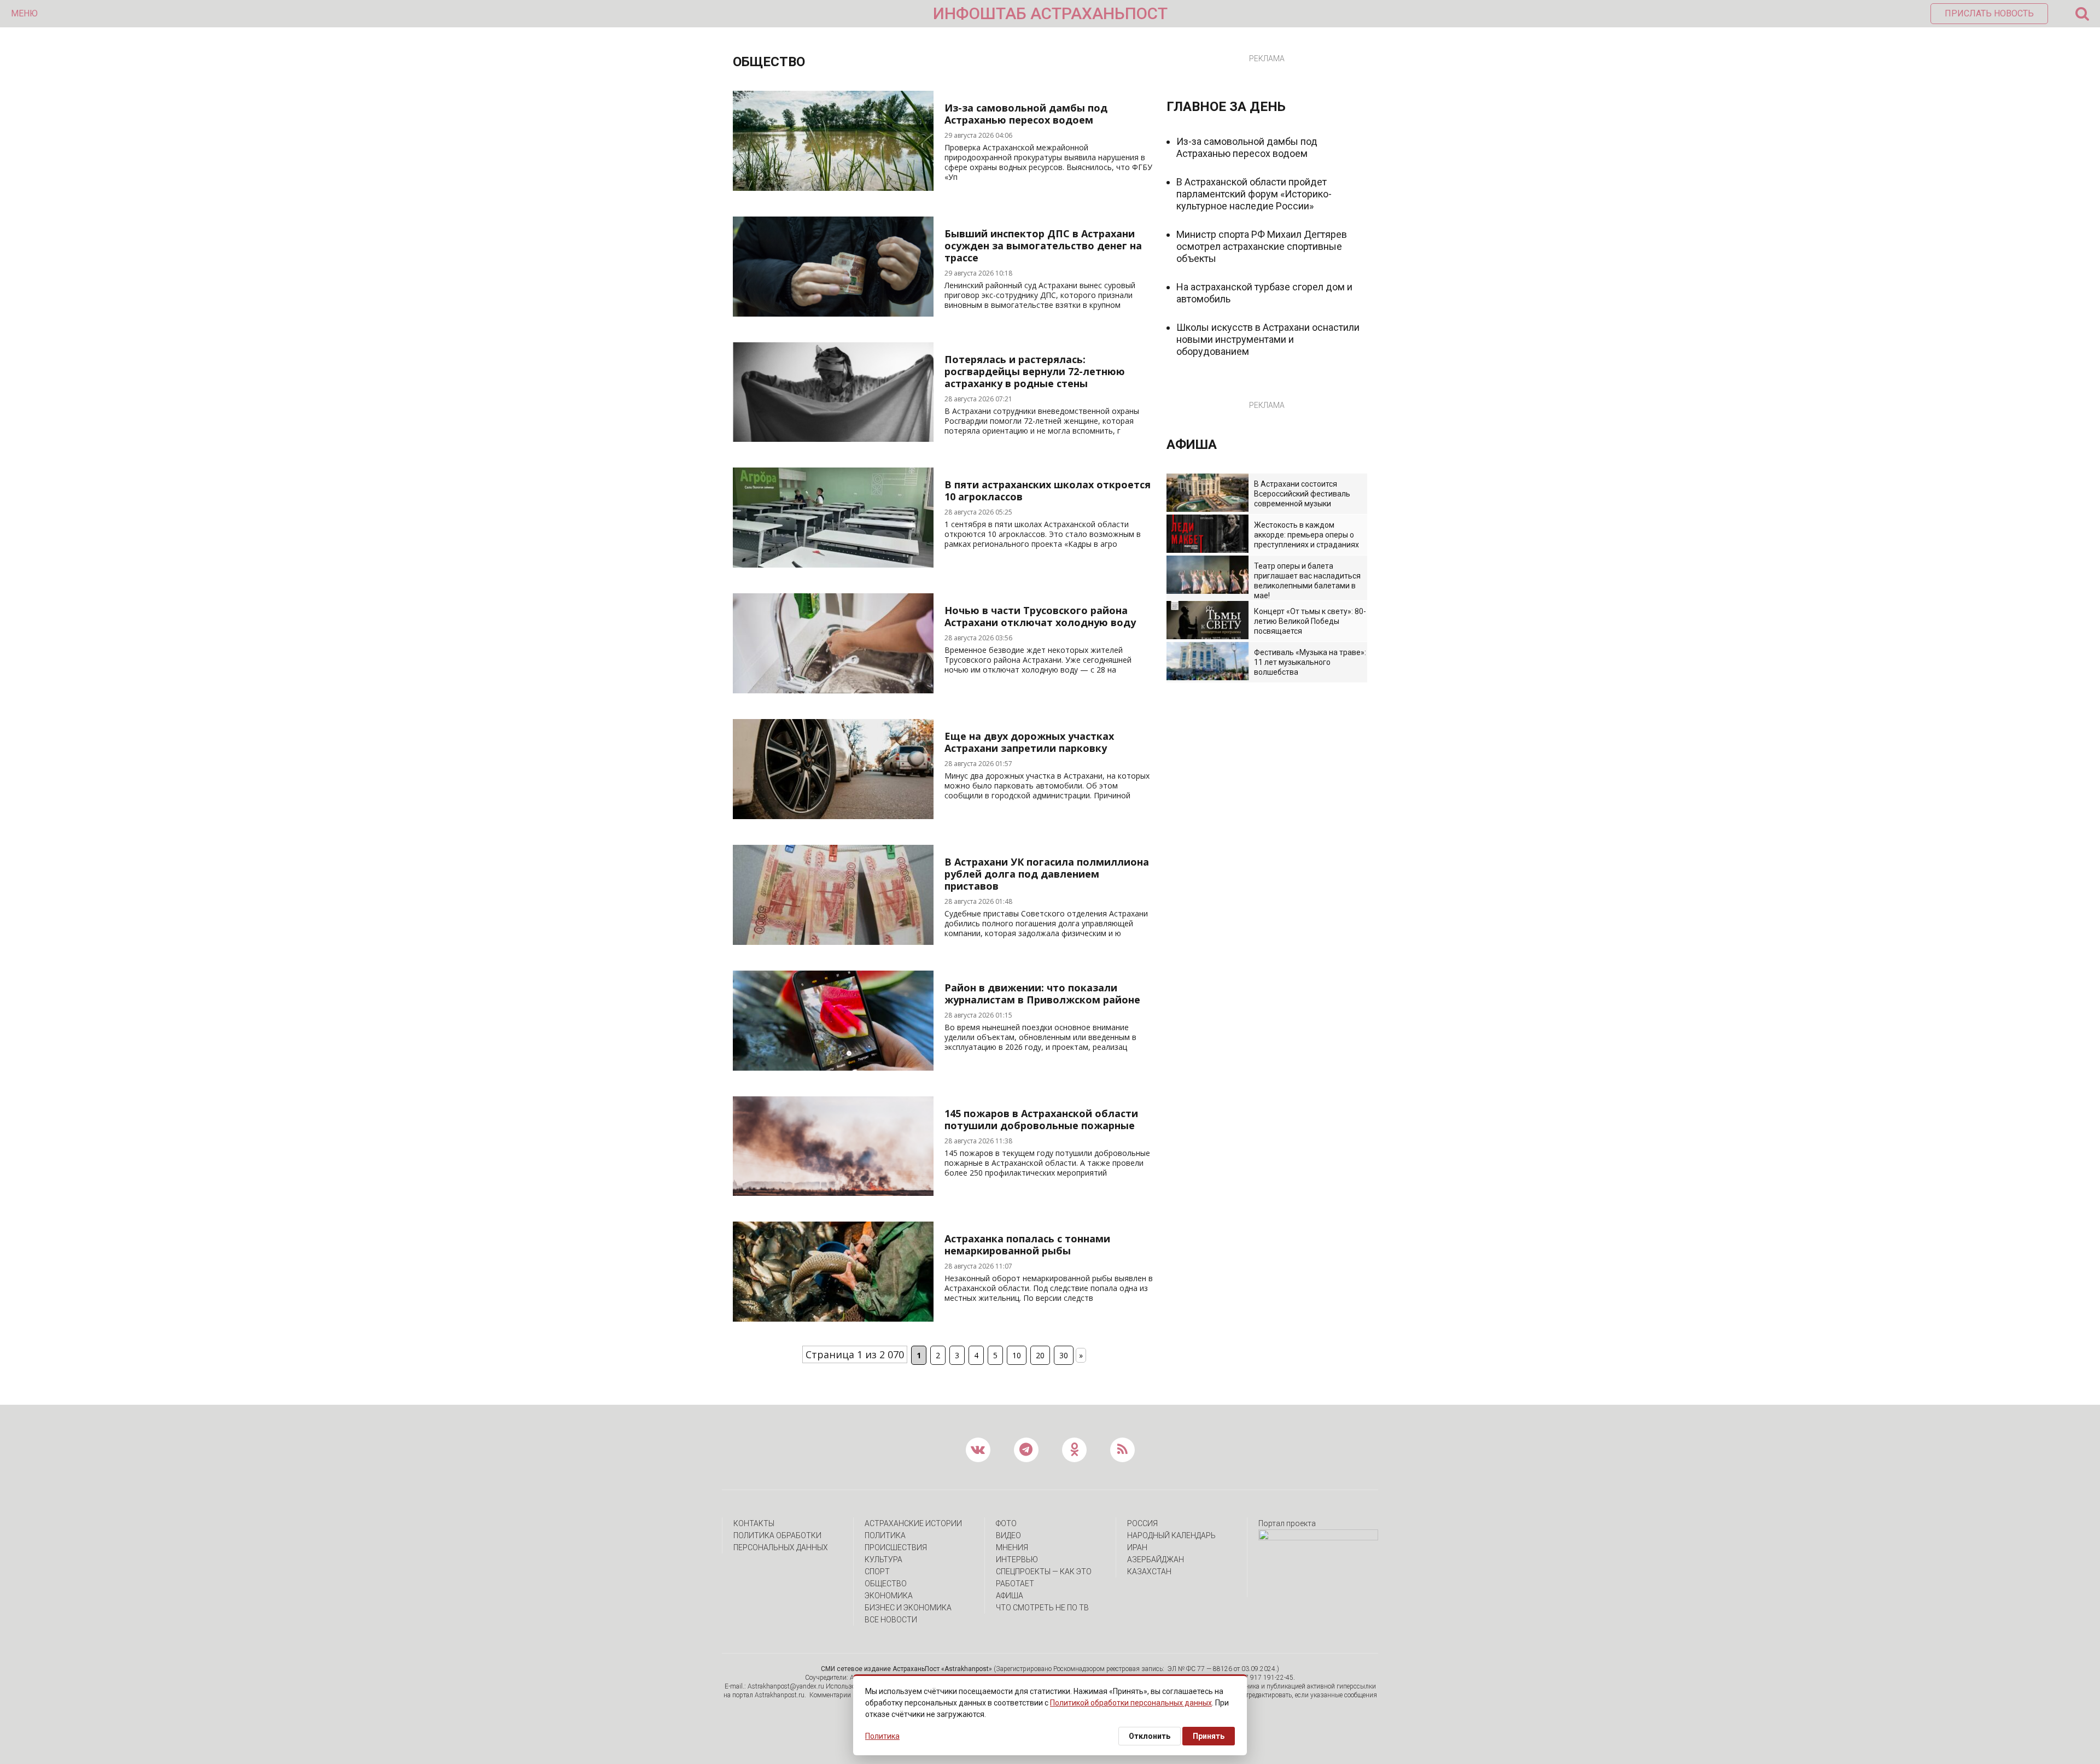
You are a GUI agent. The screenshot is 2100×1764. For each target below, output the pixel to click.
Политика (885, 1535)
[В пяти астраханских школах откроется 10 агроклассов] (833, 564)
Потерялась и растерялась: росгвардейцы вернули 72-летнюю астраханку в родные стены (1035, 371)
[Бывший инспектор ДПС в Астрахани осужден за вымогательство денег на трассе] (833, 313)
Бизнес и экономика (908, 1608)
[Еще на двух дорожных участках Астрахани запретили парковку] (833, 815)
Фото (1006, 1523)
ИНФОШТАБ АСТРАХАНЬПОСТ (1050, 13)
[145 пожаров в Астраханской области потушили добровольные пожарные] (833, 1192)
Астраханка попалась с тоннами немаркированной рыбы (1027, 1245)
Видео (1008, 1535)
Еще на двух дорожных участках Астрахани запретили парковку (1029, 742)
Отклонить (1150, 1736)
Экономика (889, 1596)
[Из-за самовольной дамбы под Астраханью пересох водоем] (833, 187)
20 (1040, 1355)
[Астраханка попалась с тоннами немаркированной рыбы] (833, 1318)
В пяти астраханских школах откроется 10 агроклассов (1048, 490)
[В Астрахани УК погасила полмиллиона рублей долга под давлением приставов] (833, 941)
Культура (883, 1559)
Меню (24, 13)
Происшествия (896, 1547)
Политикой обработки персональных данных (1131, 1703)
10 (1017, 1355)
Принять (1209, 1736)
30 (1064, 1355)
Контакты (754, 1523)
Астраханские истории (913, 1523)
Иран (1137, 1547)
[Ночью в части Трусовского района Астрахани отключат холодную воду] (833, 690)
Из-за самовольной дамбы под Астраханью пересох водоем (1026, 114)
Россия (1142, 1523)
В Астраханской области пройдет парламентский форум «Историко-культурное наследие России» (1254, 194)
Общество (886, 1584)
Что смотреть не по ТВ (1042, 1608)
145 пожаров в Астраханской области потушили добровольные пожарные (1041, 1119)
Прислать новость (1989, 13)
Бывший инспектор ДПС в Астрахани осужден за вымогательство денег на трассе (1043, 246)
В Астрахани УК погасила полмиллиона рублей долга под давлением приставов (1047, 874)
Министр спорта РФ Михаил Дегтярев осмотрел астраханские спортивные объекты (1262, 246)
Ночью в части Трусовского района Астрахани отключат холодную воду (1040, 616)
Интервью (1017, 1559)
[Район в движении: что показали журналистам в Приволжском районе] (833, 1067)
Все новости (891, 1620)
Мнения (1012, 1547)
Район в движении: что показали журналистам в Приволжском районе (1042, 994)
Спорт (877, 1572)
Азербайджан (1156, 1559)
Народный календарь (1171, 1535)
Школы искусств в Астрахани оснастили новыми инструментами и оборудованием (1268, 339)
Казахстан (1149, 1572)
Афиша (1010, 1596)
